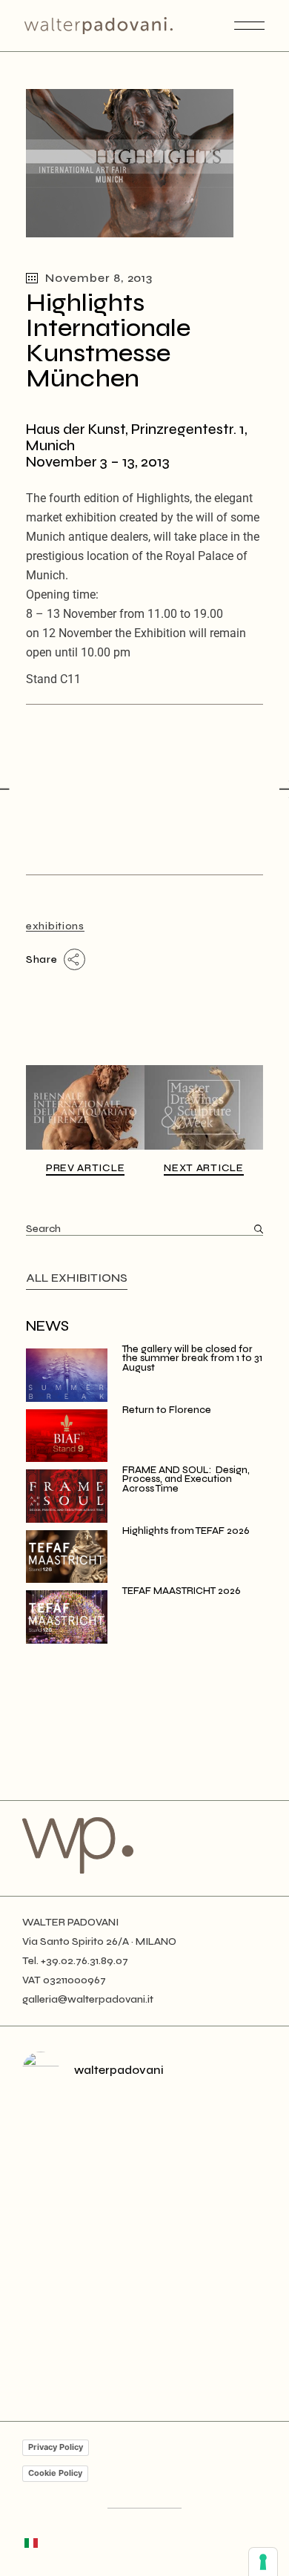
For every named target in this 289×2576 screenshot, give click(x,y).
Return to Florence (167, 1410)
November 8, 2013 (99, 278)
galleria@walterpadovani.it (88, 1999)
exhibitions (55, 926)
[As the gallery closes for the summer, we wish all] (144, 2175)
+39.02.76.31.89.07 (84, 1961)
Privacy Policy (56, 2447)
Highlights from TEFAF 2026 (186, 1531)
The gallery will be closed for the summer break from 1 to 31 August (192, 1358)
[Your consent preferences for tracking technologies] (263, 2562)
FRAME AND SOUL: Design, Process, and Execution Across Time (186, 1479)
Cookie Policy (55, 2473)
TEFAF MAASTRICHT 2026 (182, 1591)
